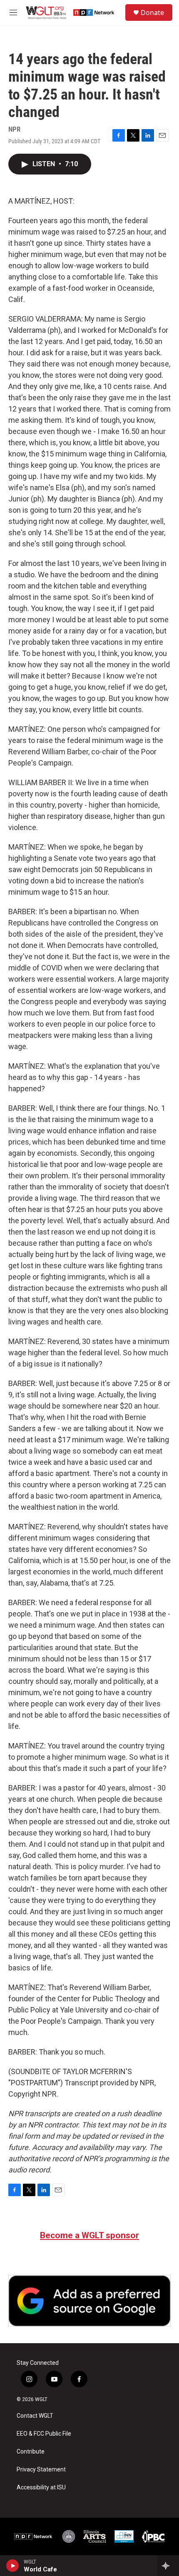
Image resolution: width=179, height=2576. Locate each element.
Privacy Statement (41, 2470)
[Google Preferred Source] (89, 2301)
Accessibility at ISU (41, 2487)
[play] (13, 2566)
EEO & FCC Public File (44, 2434)
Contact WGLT (35, 2416)
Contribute (31, 2452)
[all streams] (168, 2566)
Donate (152, 12)
